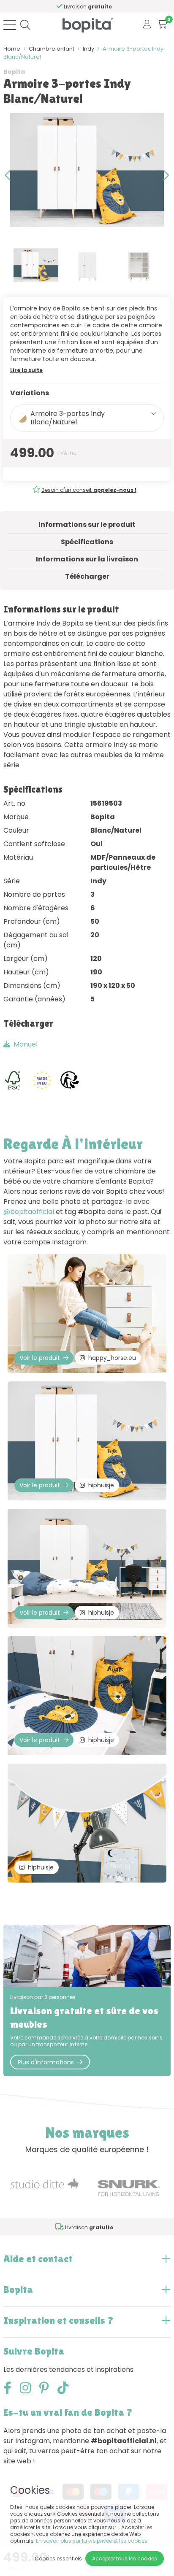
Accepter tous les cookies (125, 2558)
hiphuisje (101, 1485)
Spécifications (87, 542)
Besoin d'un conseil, (89, 490)
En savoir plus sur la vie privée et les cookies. (92, 2541)
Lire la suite (26, 370)
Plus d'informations (46, 2062)
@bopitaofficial (29, 1212)
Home (12, 49)
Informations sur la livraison (87, 559)
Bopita (14, 72)
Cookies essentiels (58, 2558)
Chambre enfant (52, 49)
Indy (88, 49)
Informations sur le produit (87, 525)
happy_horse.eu (112, 1358)
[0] (162, 25)
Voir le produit (40, 1358)
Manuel (26, 1044)
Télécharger (87, 576)
